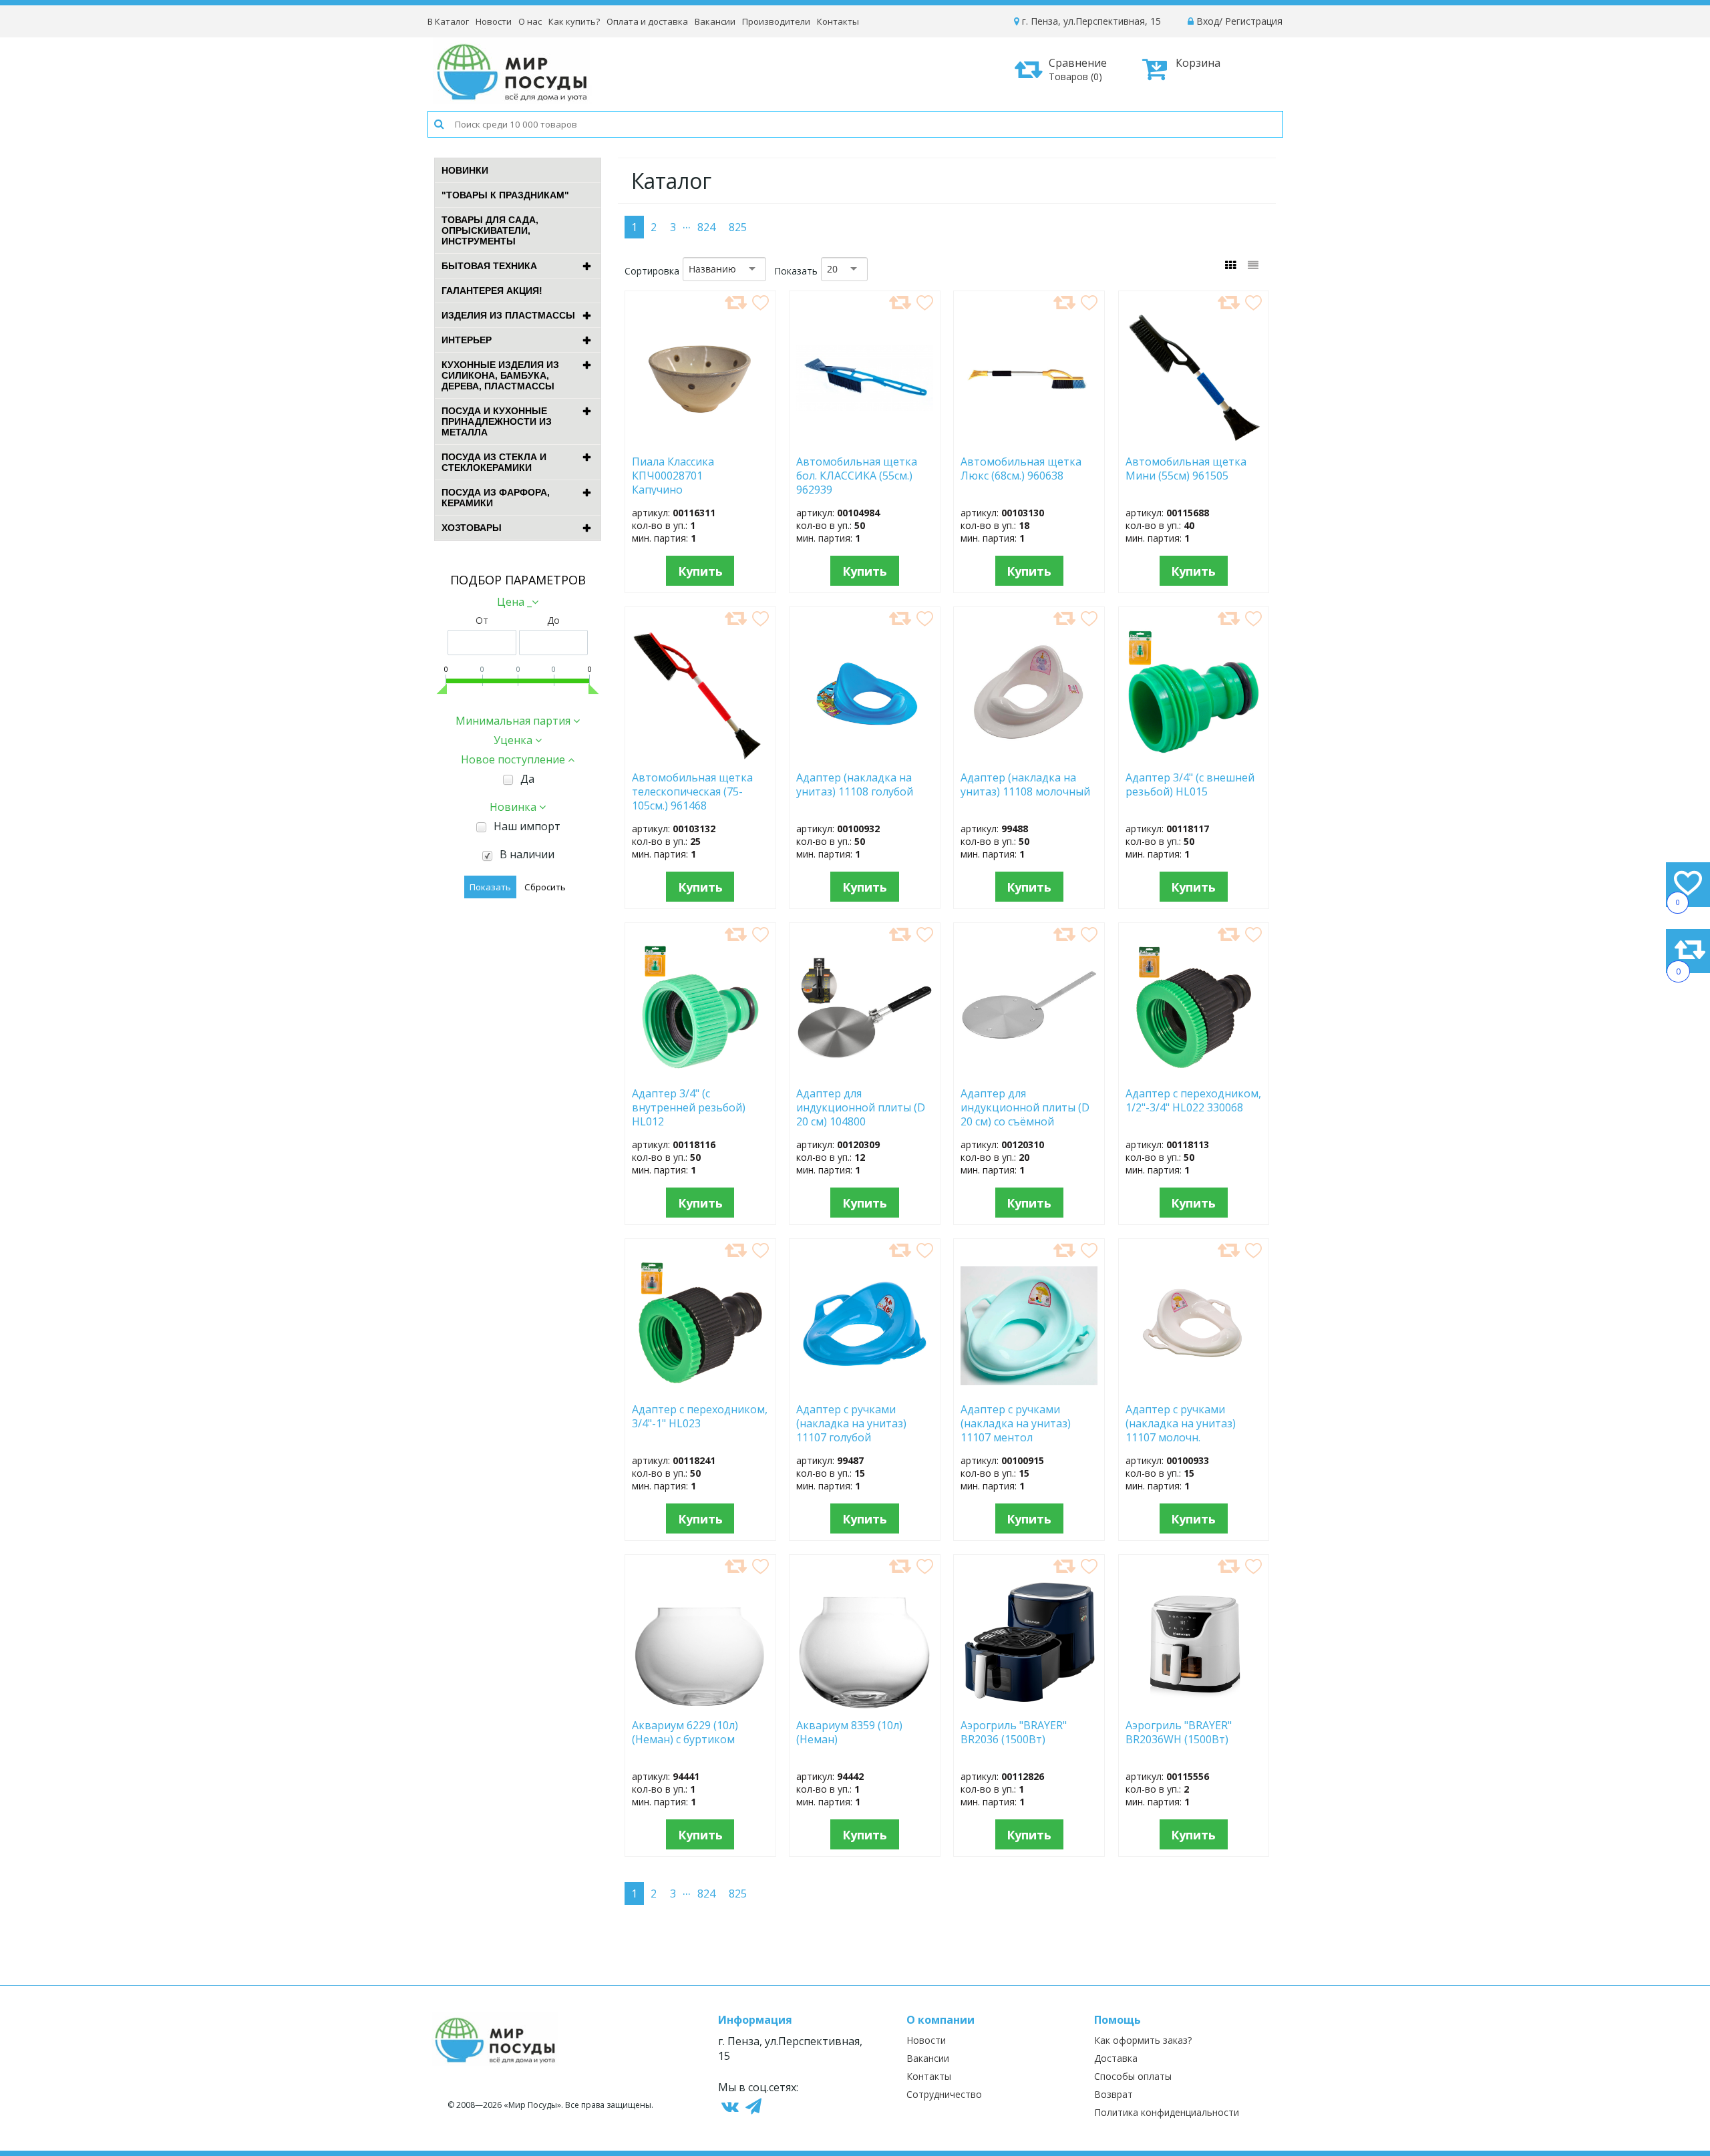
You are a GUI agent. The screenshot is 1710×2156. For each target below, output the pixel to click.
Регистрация (1254, 21)
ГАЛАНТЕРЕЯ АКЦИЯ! (492, 291)
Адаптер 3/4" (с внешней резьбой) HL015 (1190, 785)
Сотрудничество (944, 2094)
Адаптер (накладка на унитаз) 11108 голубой (855, 785)
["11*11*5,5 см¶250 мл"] (700, 441)
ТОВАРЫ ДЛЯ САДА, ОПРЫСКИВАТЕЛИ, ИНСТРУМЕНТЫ (490, 230)
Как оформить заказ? (1143, 2040)
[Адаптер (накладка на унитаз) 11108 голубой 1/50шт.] (864, 757)
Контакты (838, 21)
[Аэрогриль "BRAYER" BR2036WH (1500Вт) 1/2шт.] (1194, 1704)
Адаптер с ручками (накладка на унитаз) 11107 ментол (1016, 1423)
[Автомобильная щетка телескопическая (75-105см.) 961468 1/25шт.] (700, 757)
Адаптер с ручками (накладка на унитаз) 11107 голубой (851, 1423)
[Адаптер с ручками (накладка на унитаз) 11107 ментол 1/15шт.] (1029, 1389)
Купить (700, 571)
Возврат (1114, 2094)
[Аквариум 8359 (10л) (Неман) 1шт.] (864, 1704)
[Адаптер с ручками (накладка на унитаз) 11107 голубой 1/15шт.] (865, 1389)
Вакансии (715, 21)
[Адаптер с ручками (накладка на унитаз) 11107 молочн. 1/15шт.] (1194, 1389)
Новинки (465, 170)
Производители (776, 21)
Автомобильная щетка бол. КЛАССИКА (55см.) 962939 (857, 475)
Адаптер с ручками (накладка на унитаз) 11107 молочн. (1181, 1423)
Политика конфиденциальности (1167, 2112)
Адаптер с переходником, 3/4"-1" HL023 (700, 1417)
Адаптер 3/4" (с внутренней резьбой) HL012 (689, 1107)
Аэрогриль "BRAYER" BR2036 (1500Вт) (1014, 1733)
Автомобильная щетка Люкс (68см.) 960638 (1021, 469)
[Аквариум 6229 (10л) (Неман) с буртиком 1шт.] (700, 1704)
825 (738, 227)
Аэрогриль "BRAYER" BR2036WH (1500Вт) (1180, 1733)
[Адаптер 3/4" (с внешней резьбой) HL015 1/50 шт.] (1194, 757)
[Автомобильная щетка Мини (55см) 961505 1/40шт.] (1194, 441)
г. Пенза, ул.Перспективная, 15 (1090, 21)
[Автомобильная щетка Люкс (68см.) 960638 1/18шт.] (1029, 441)
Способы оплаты (1133, 2076)
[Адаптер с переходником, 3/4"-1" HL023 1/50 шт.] (701, 1389)
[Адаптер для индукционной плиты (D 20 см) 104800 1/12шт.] (865, 1073)
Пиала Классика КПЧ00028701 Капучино (673, 475)
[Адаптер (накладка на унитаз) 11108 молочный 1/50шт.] (1029, 757)
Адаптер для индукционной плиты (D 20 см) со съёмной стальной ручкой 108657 (1025, 1107)
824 (706, 227)
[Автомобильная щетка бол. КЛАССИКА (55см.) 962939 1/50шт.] (865, 441)
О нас (530, 21)
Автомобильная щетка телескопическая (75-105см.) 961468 (692, 791)
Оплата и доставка (647, 21)
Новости (494, 21)
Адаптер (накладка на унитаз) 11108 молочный (1025, 785)
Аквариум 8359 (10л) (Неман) (849, 1733)
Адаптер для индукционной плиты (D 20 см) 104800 (861, 1107)
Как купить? (574, 21)
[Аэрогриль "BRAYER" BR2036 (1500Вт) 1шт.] (1029, 1704)
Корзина (1198, 63)
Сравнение (1078, 69)
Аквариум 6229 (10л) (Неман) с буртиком (691, 1733)
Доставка (1116, 2058)
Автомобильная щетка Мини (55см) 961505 (1190, 469)
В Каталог (448, 21)
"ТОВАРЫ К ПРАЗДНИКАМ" (505, 195)
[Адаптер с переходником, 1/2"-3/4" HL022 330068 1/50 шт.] (1194, 1073)
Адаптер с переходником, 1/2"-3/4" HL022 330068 (1193, 1101)
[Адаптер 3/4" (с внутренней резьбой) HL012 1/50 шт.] (700, 1073)
